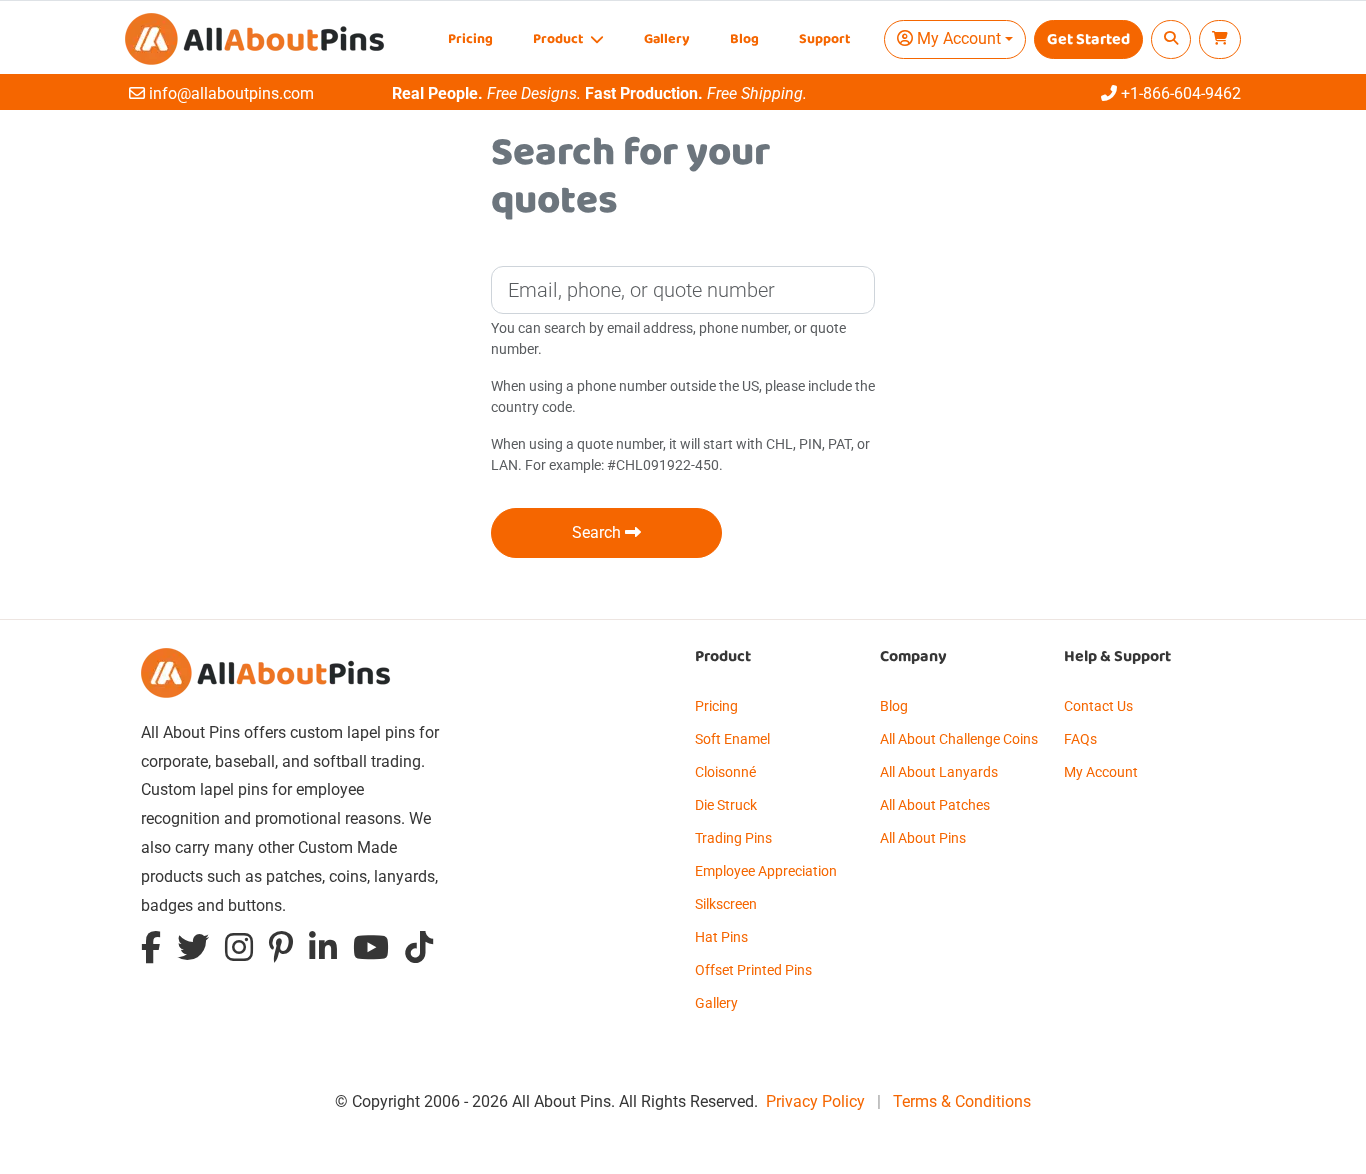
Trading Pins (733, 838)
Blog (744, 39)
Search (598, 532)
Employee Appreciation (766, 871)
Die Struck (726, 805)
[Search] (1171, 39)
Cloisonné (725, 772)
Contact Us (1098, 706)
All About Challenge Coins (959, 739)
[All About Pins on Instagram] (239, 951)
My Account (1101, 772)
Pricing (470, 39)
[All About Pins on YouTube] (371, 951)
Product (559, 39)
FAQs (1080, 739)
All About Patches (935, 805)
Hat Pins (721, 937)
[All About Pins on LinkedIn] (323, 951)
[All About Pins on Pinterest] (281, 951)
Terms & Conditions (962, 1101)
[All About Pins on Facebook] (151, 951)
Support (824, 39)
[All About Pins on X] (193, 951)
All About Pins (923, 838)
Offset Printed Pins (753, 970)
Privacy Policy (815, 1101)
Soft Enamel (732, 739)
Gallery (667, 39)
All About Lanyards (939, 772)
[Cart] (1220, 39)
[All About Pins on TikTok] (419, 951)
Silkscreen (726, 904)
